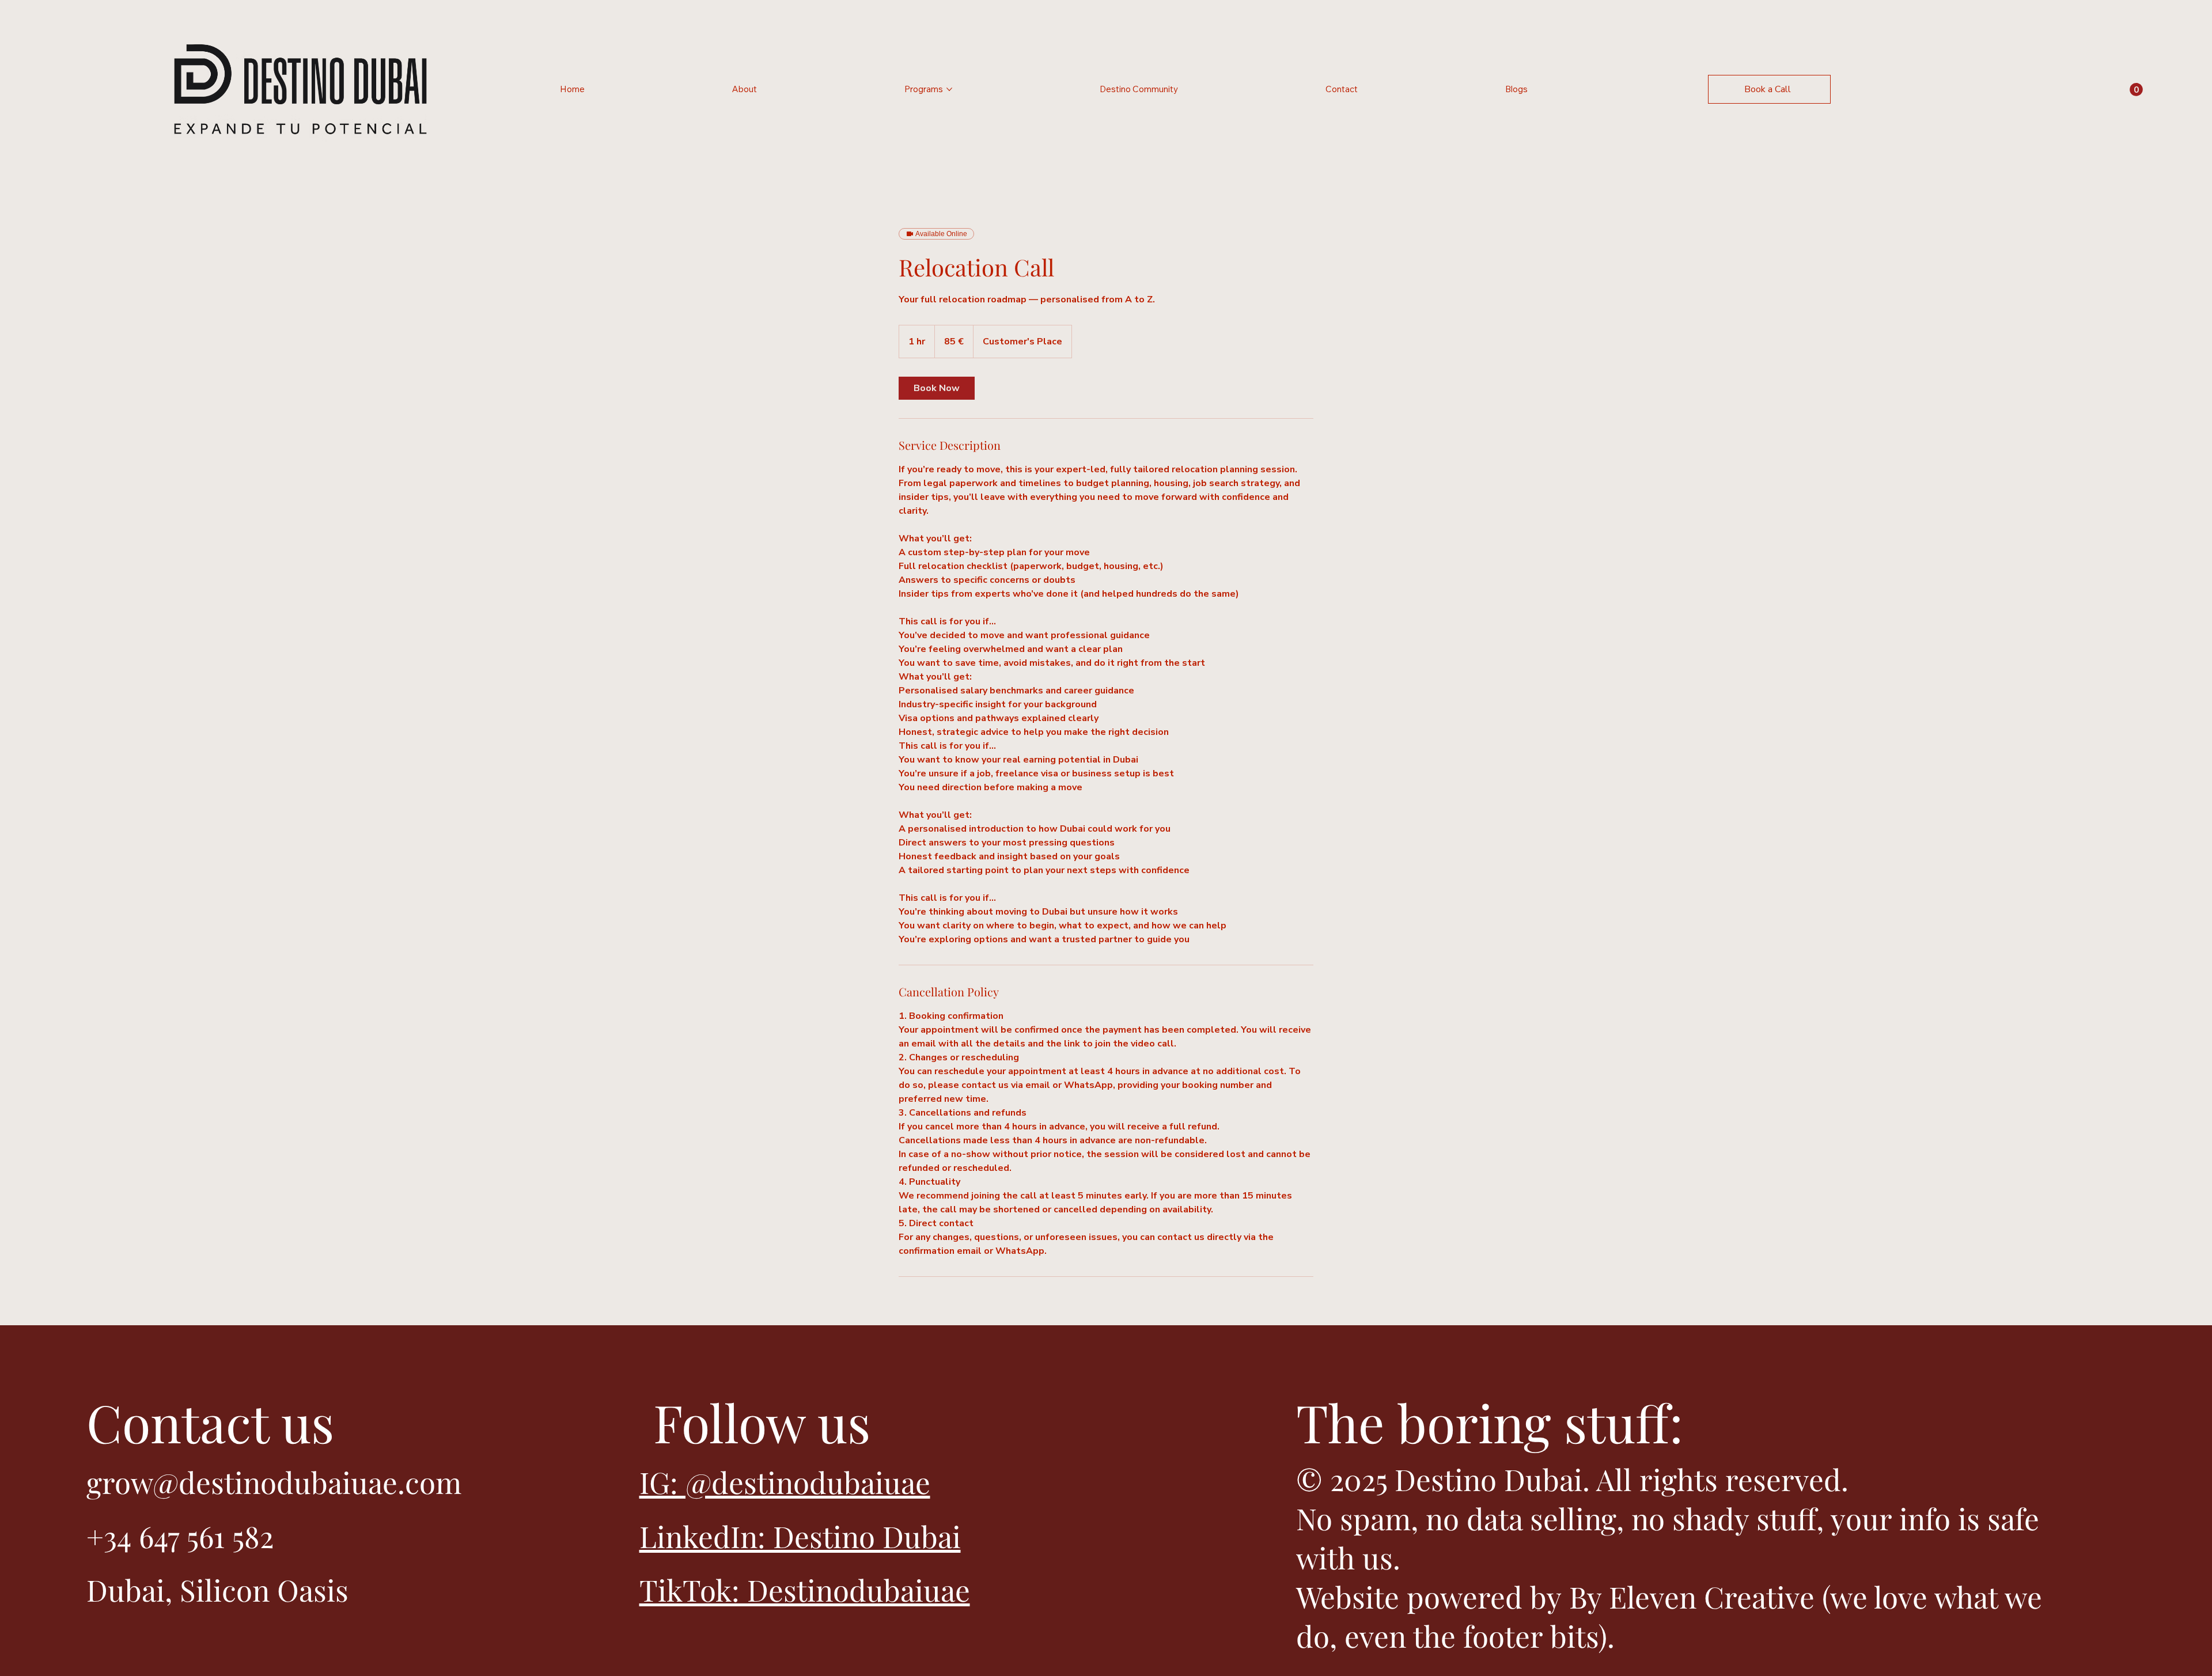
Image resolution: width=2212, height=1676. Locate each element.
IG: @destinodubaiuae (785, 1482)
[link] (937, 388)
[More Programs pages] (949, 89)
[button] (2136, 90)
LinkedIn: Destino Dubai (800, 1536)
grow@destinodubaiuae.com (274, 1482)
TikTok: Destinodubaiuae (805, 1590)
